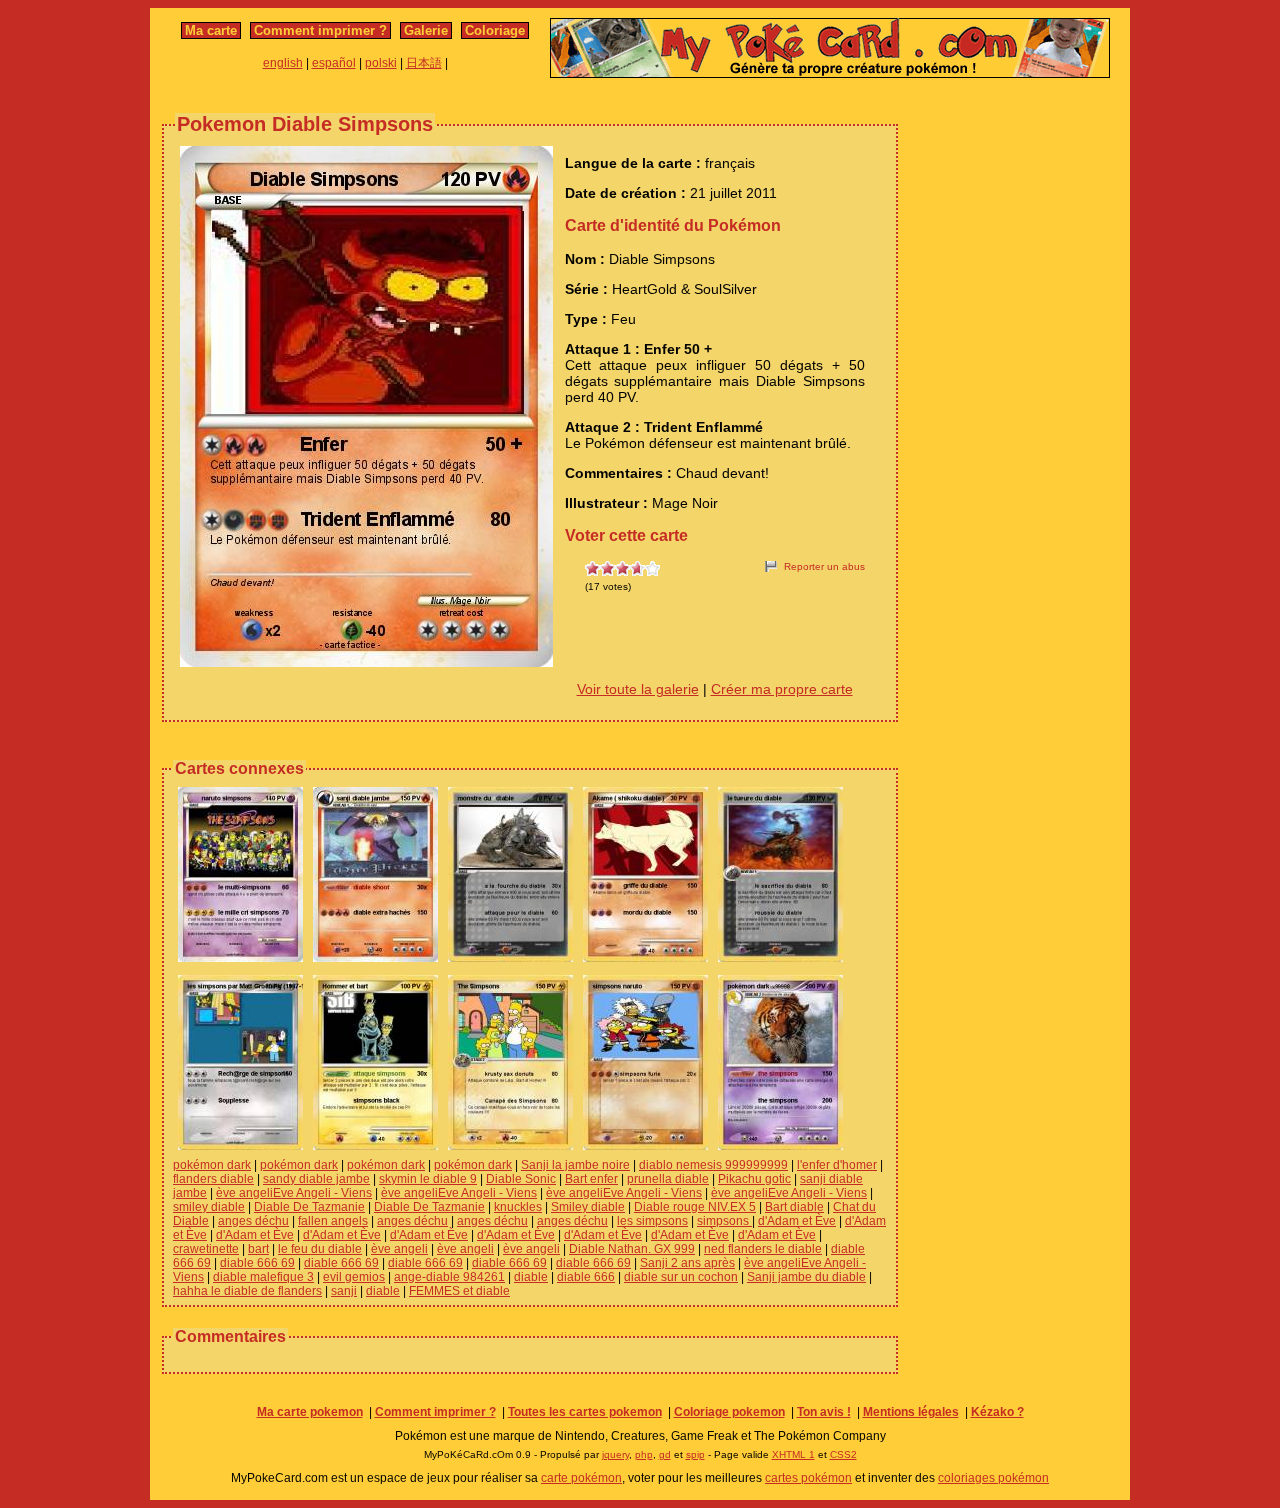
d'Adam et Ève (797, 1221)
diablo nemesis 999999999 (713, 1165)
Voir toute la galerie (638, 689)
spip (695, 1454)
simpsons (724, 1221)
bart (258, 1249)
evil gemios (354, 1277)
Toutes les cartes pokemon (585, 1412)
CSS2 (843, 1454)
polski (381, 63)
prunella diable (668, 1179)
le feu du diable (320, 1249)
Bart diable (794, 1207)
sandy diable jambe (316, 1179)
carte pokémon (581, 1478)
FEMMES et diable (459, 1291)
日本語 (424, 63)
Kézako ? (997, 1412)
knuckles (518, 1207)
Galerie (426, 30)
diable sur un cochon (681, 1277)
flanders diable (213, 1179)
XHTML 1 (793, 1454)
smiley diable (209, 1207)
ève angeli (399, 1249)
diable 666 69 (257, 1263)
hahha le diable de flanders (247, 1291)
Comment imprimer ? (320, 30)
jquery (615, 1454)
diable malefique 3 (263, 1277)
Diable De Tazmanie (309, 1207)
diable (531, 1277)
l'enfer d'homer (837, 1165)
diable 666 (586, 1277)
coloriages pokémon (993, 1478)
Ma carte (211, 30)
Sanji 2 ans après (687, 1263)
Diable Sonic (521, 1179)
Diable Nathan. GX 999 (632, 1249)
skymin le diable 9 (428, 1179)
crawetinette (206, 1249)
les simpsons (652, 1221)
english (283, 63)
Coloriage (495, 30)
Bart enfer (591, 1179)
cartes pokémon (808, 1478)
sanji (344, 1291)
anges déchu (253, 1221)
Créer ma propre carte (782, 689)
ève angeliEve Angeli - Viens (294, 1193)
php (644, 1454)
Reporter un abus (824, 566)
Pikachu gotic (754, 1179)
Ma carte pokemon (310, 1412)
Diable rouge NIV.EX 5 (695, 1207)
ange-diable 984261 (449, 1277)
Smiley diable (588, 1207)
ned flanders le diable (763, 1249)
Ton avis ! (824, 1412)
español (334, 63)
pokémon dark (212, 1165)
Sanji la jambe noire (575, 1165)
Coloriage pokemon (729, 1412)
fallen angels (333, 1221)
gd (665, 1454)
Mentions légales (911, 1412)
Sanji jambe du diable (806, 1277)
